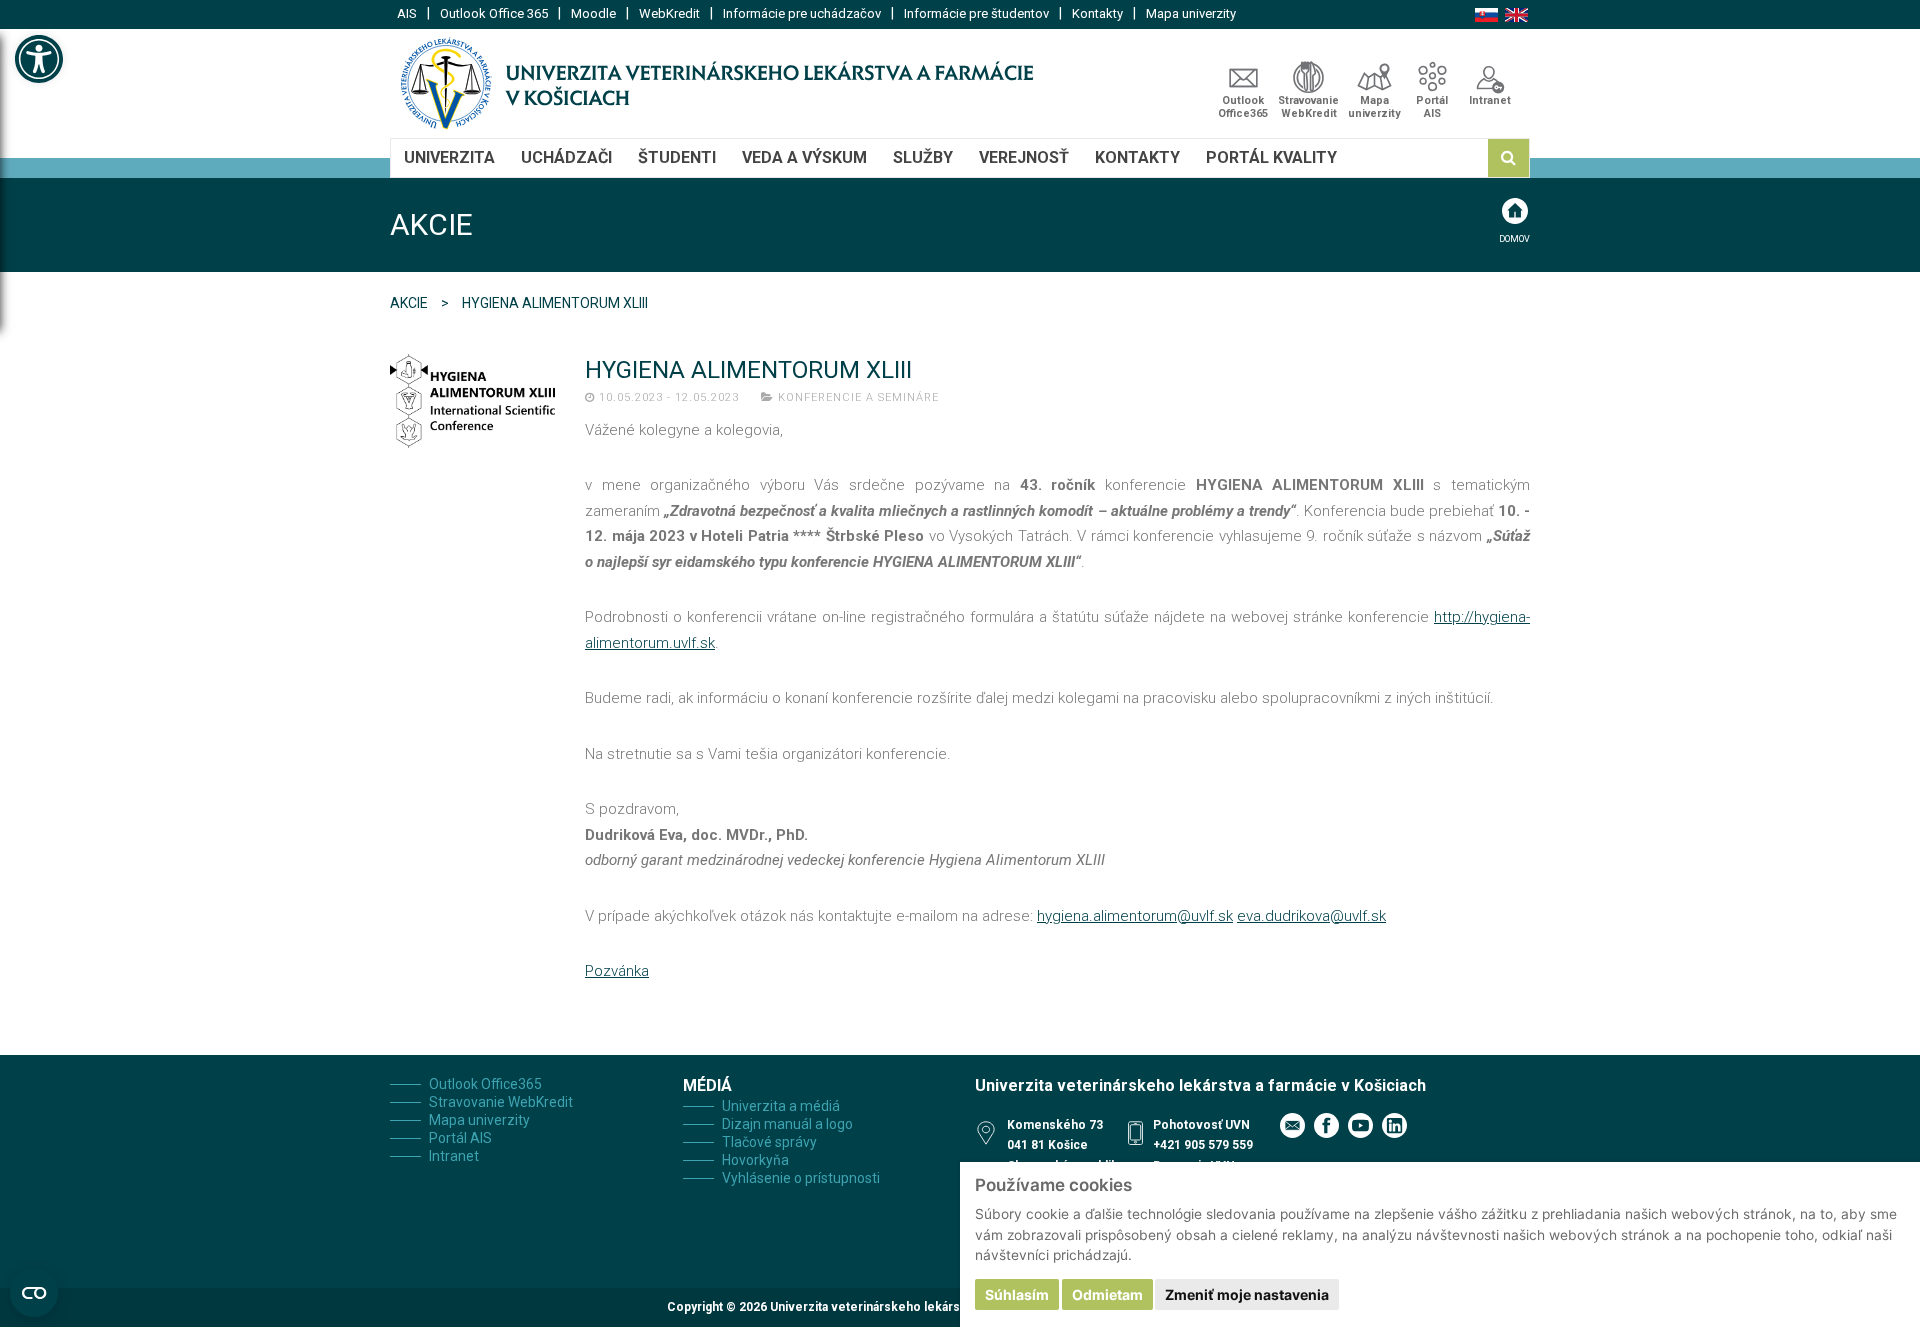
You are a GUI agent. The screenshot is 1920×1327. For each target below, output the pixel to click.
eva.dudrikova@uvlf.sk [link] (1311, 916)
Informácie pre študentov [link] (976, 13)
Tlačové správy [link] (769, 1142)
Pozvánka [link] (617, 971)
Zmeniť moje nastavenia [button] (1247, 1294)
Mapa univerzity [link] (1191, 13)
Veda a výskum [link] (804, 157)
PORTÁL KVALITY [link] (1271, 157)
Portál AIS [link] (1432, 107)
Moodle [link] (593, 13)
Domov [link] (1514, 239)
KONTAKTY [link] (1137, 157)
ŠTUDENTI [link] (677, 157)
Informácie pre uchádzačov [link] (802, 13)
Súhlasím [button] (1017, 1294)
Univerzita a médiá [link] (781, 1106)
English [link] (1516, 15)
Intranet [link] (1490, 100)
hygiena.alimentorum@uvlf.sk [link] (1135, 916)
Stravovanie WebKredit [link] (1308, 107)
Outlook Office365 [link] (1243, 107)
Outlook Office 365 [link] (494, 13)
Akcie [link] (410, 303)
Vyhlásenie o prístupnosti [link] (801, 1178)
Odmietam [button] (1107, 1294)
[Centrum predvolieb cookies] (34, 1293)
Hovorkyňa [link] (755, 1160)
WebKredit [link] (669, 13)
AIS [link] (407, 13)
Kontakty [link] (1097, 13)
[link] (39, 59)
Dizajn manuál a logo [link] (787, 1124)
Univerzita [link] (449, 157)
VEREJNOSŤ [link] (1024, 157)
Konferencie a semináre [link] (858, 397)
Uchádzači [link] (566, 157)
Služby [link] (923, 157)
